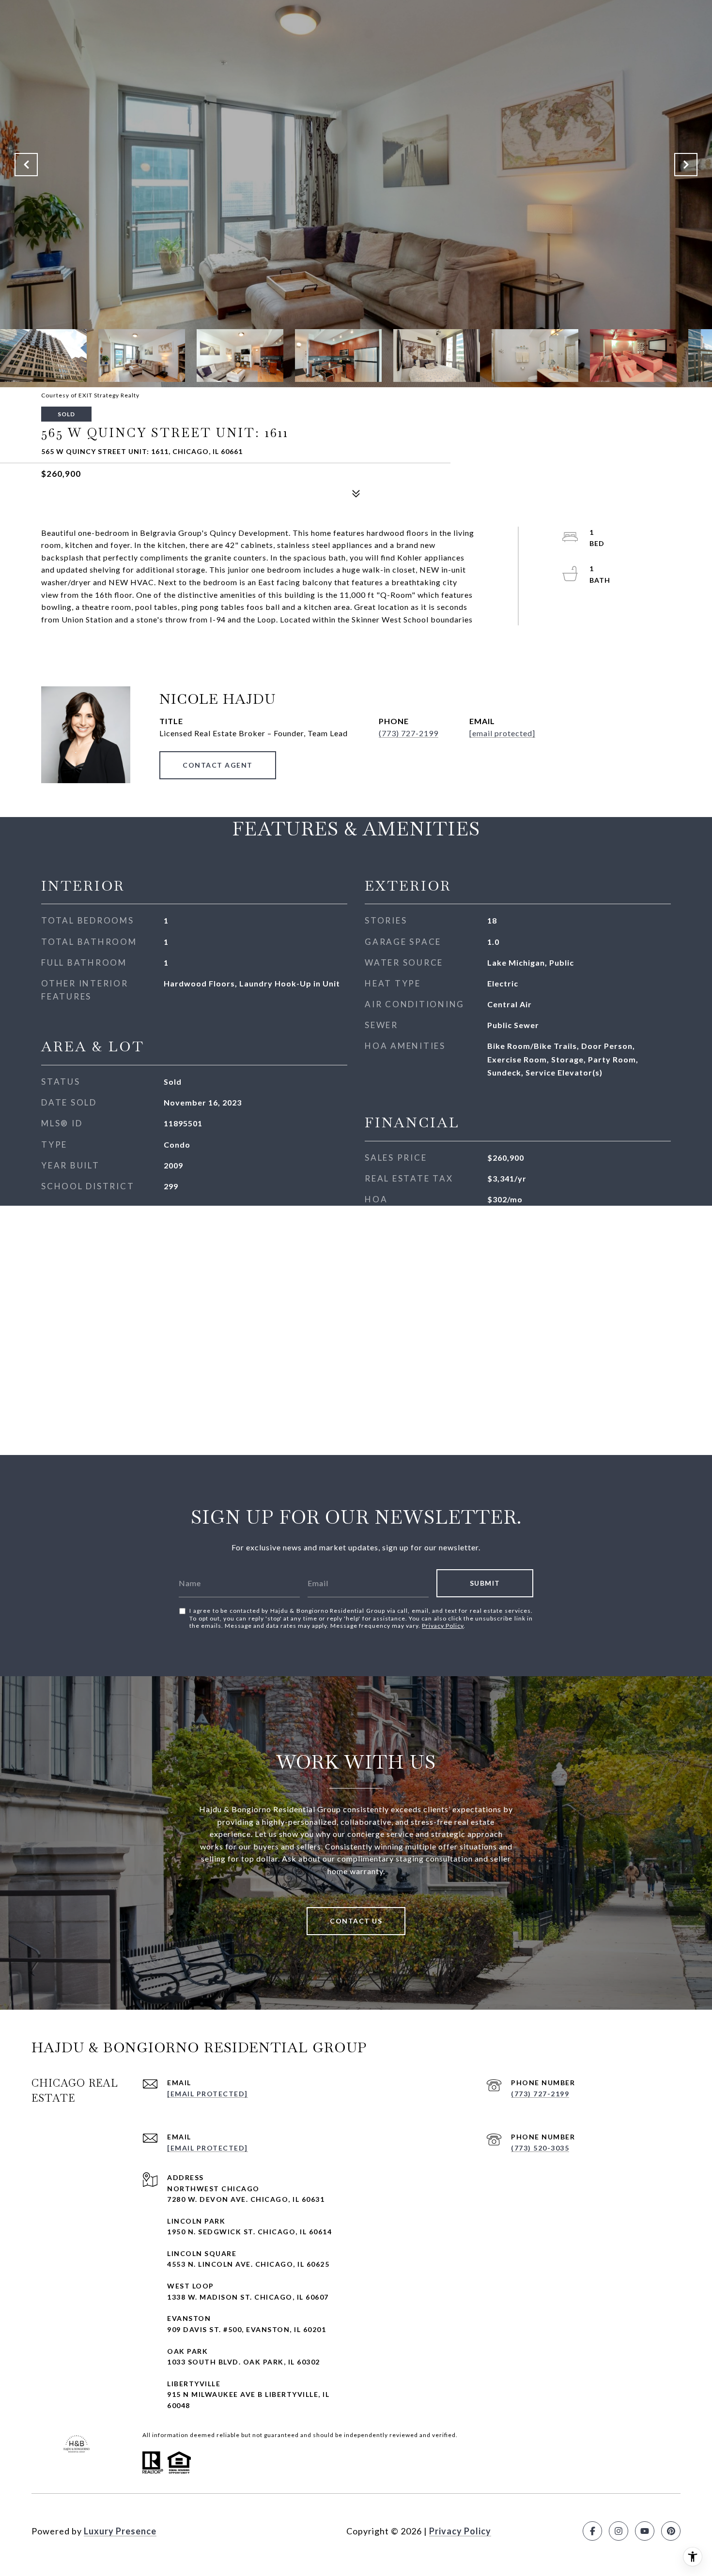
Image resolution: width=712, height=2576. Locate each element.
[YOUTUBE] (645, 2531)
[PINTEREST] (671, 2531)
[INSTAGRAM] (619, 2531)
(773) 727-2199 (409, 733)
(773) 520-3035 (540, 2148)
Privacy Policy (443, 1626)
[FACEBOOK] (592, 2531)
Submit (485, 1583)
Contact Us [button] (356, 1921)
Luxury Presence (120, 2531)
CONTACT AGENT (218, 765)
